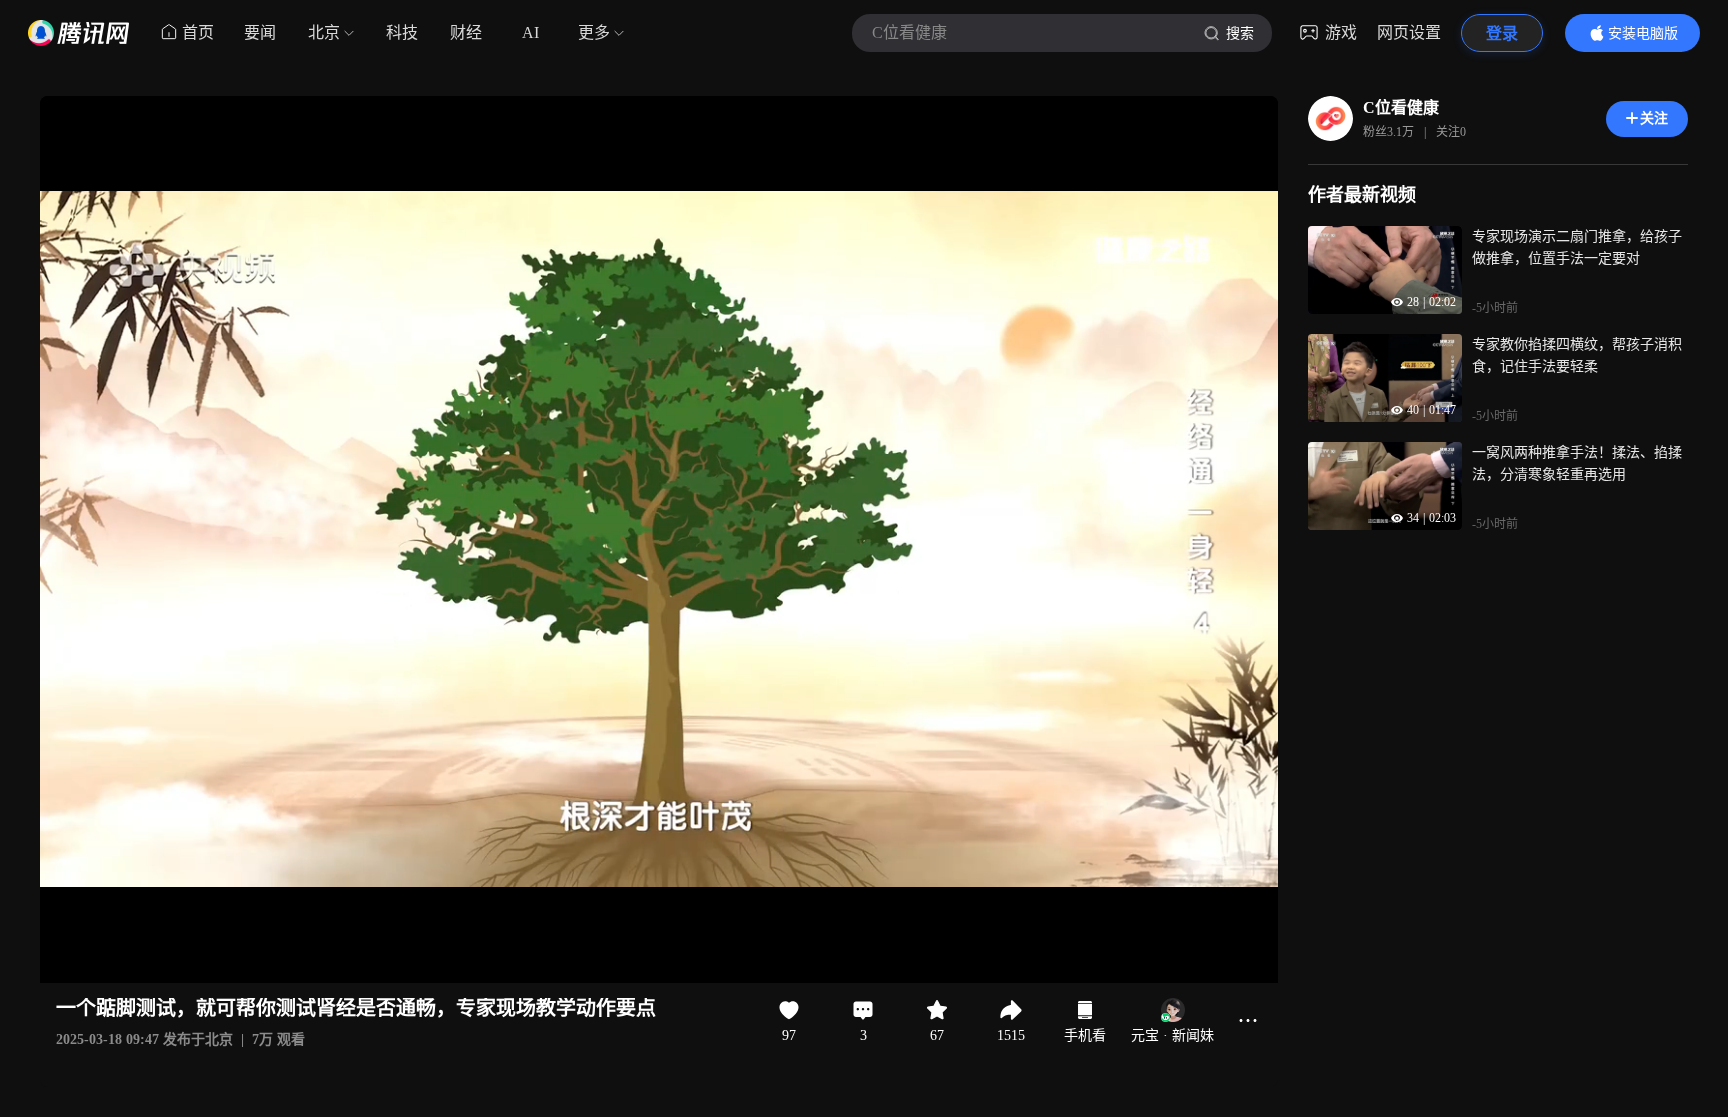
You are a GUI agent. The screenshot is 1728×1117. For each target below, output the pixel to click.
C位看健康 (1401, 107)
